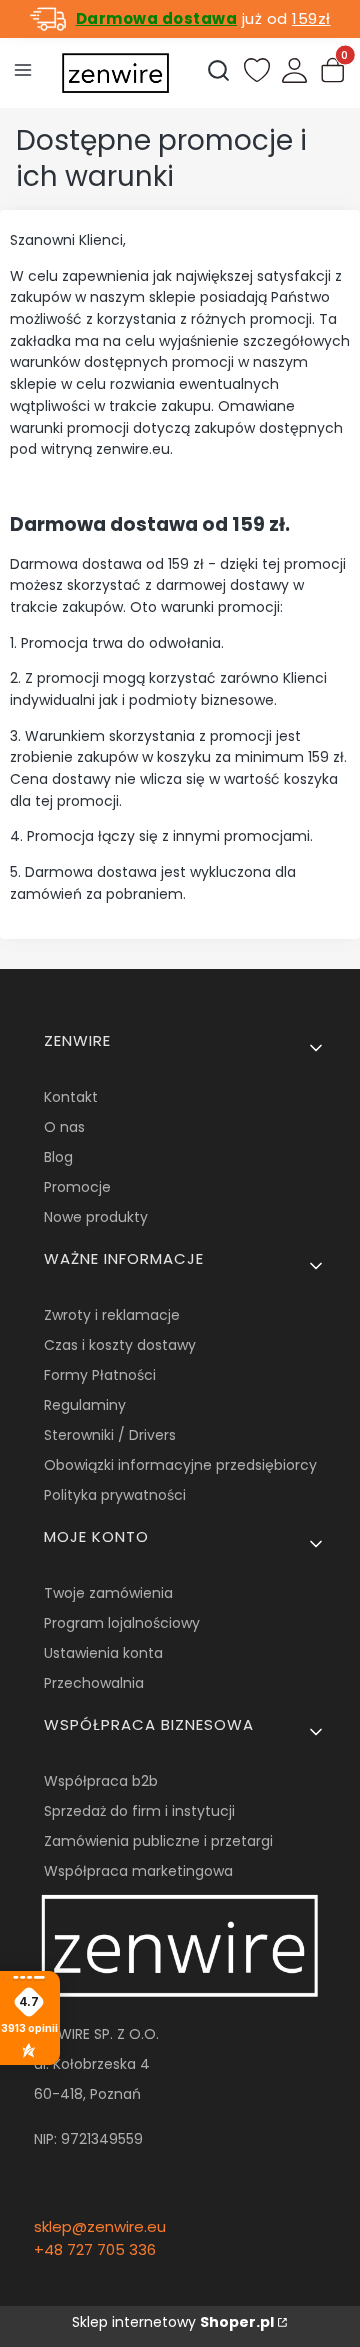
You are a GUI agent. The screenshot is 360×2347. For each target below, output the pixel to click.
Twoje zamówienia (108, 1593)
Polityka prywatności (115, 1495)
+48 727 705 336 (95, 2249)
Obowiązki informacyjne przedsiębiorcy (180, 1465)
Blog (58, 1157)
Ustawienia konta (103, 1653)
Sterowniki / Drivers (110, 1435)
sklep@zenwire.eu (100, 2226)
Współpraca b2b (101, 1781)
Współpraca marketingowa (138, 1871)
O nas (64, 1127)
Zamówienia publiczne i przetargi (158, 1841)
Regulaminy (85, 1405)
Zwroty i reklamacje (112, 1315)
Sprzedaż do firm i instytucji (139, 1811)
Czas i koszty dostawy (120, 1345)
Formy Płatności (100, 1375)
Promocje (77, 1187)
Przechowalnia (94, 1683)
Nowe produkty (96, 1217)
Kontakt (71, 1097)
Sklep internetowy (173, 2322)
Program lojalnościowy (122, 1623)
